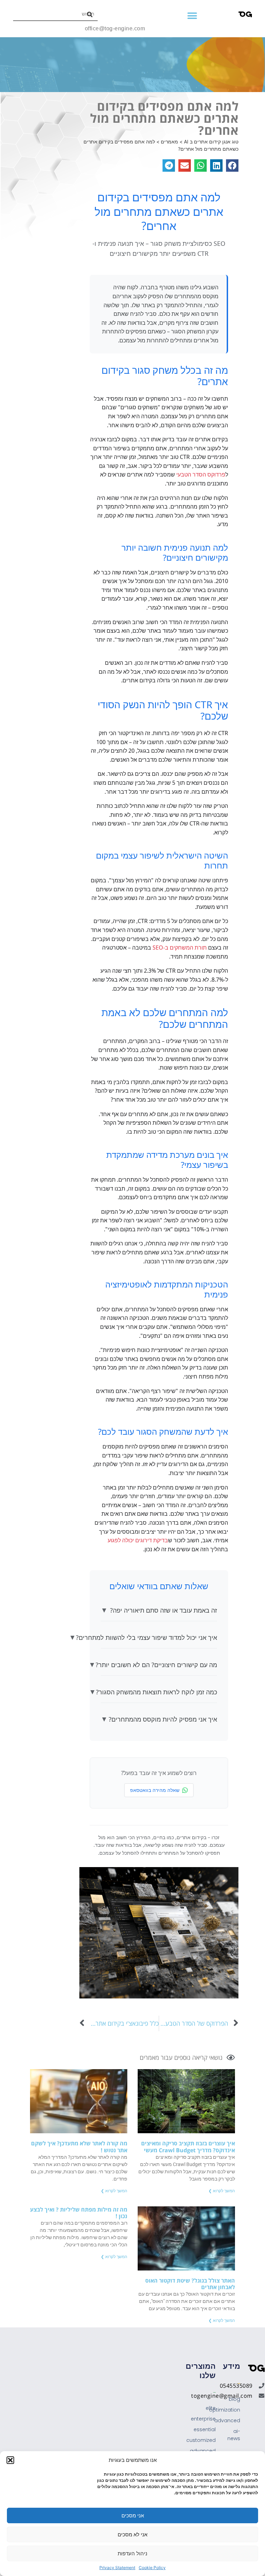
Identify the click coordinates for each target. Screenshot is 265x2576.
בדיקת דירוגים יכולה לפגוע (138, 1540)
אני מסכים (133, 2515)
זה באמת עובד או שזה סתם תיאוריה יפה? (159, 1610)
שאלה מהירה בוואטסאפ (155, 1790)
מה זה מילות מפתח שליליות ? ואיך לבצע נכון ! (79, 2213)
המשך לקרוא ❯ (222, 2191)
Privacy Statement (117, 2568)
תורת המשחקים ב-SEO (180, 948)
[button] (10, 2460)
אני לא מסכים (132, 2534)
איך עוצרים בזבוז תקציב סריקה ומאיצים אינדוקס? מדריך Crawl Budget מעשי (188, 2147)
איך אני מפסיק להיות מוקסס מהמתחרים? (159, 1719)
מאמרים (149, 2057)
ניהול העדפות (132, 2553)
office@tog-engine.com (115, 28)
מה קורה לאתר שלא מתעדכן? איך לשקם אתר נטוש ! (79, 2147)
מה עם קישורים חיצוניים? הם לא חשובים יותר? (159, 1665)
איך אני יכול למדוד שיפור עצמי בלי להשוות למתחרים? (159, 1637)
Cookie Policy (152, 2568)
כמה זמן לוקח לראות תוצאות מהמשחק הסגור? (159, 1692)
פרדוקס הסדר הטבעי (201, 474)
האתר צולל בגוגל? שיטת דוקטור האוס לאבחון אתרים (190, 2284)
